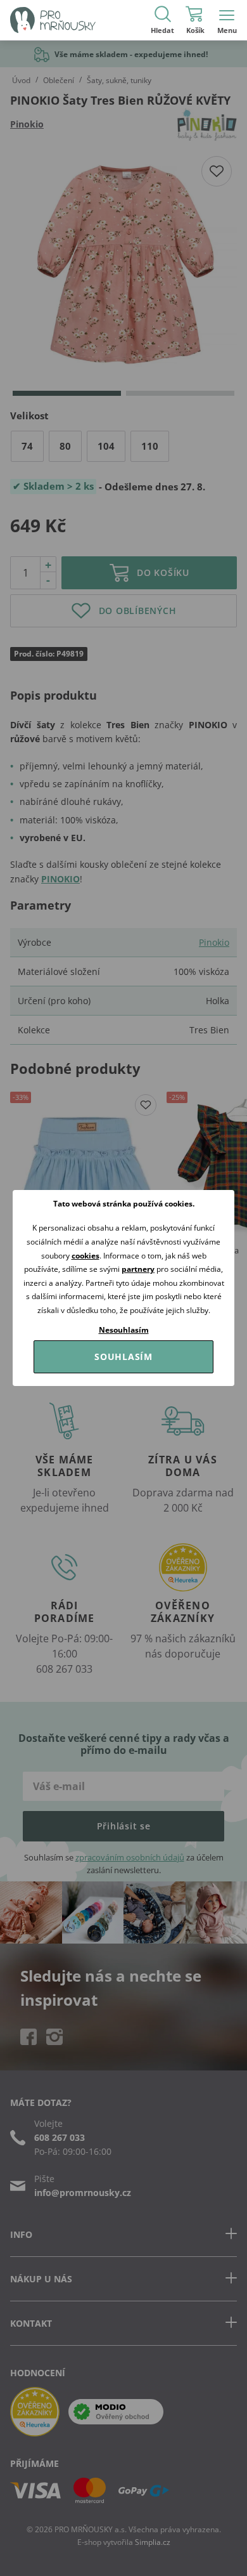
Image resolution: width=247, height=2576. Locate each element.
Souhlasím (123, 1357)
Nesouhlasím (124, 1330)
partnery (138, 1269)
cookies (85, 1256)
